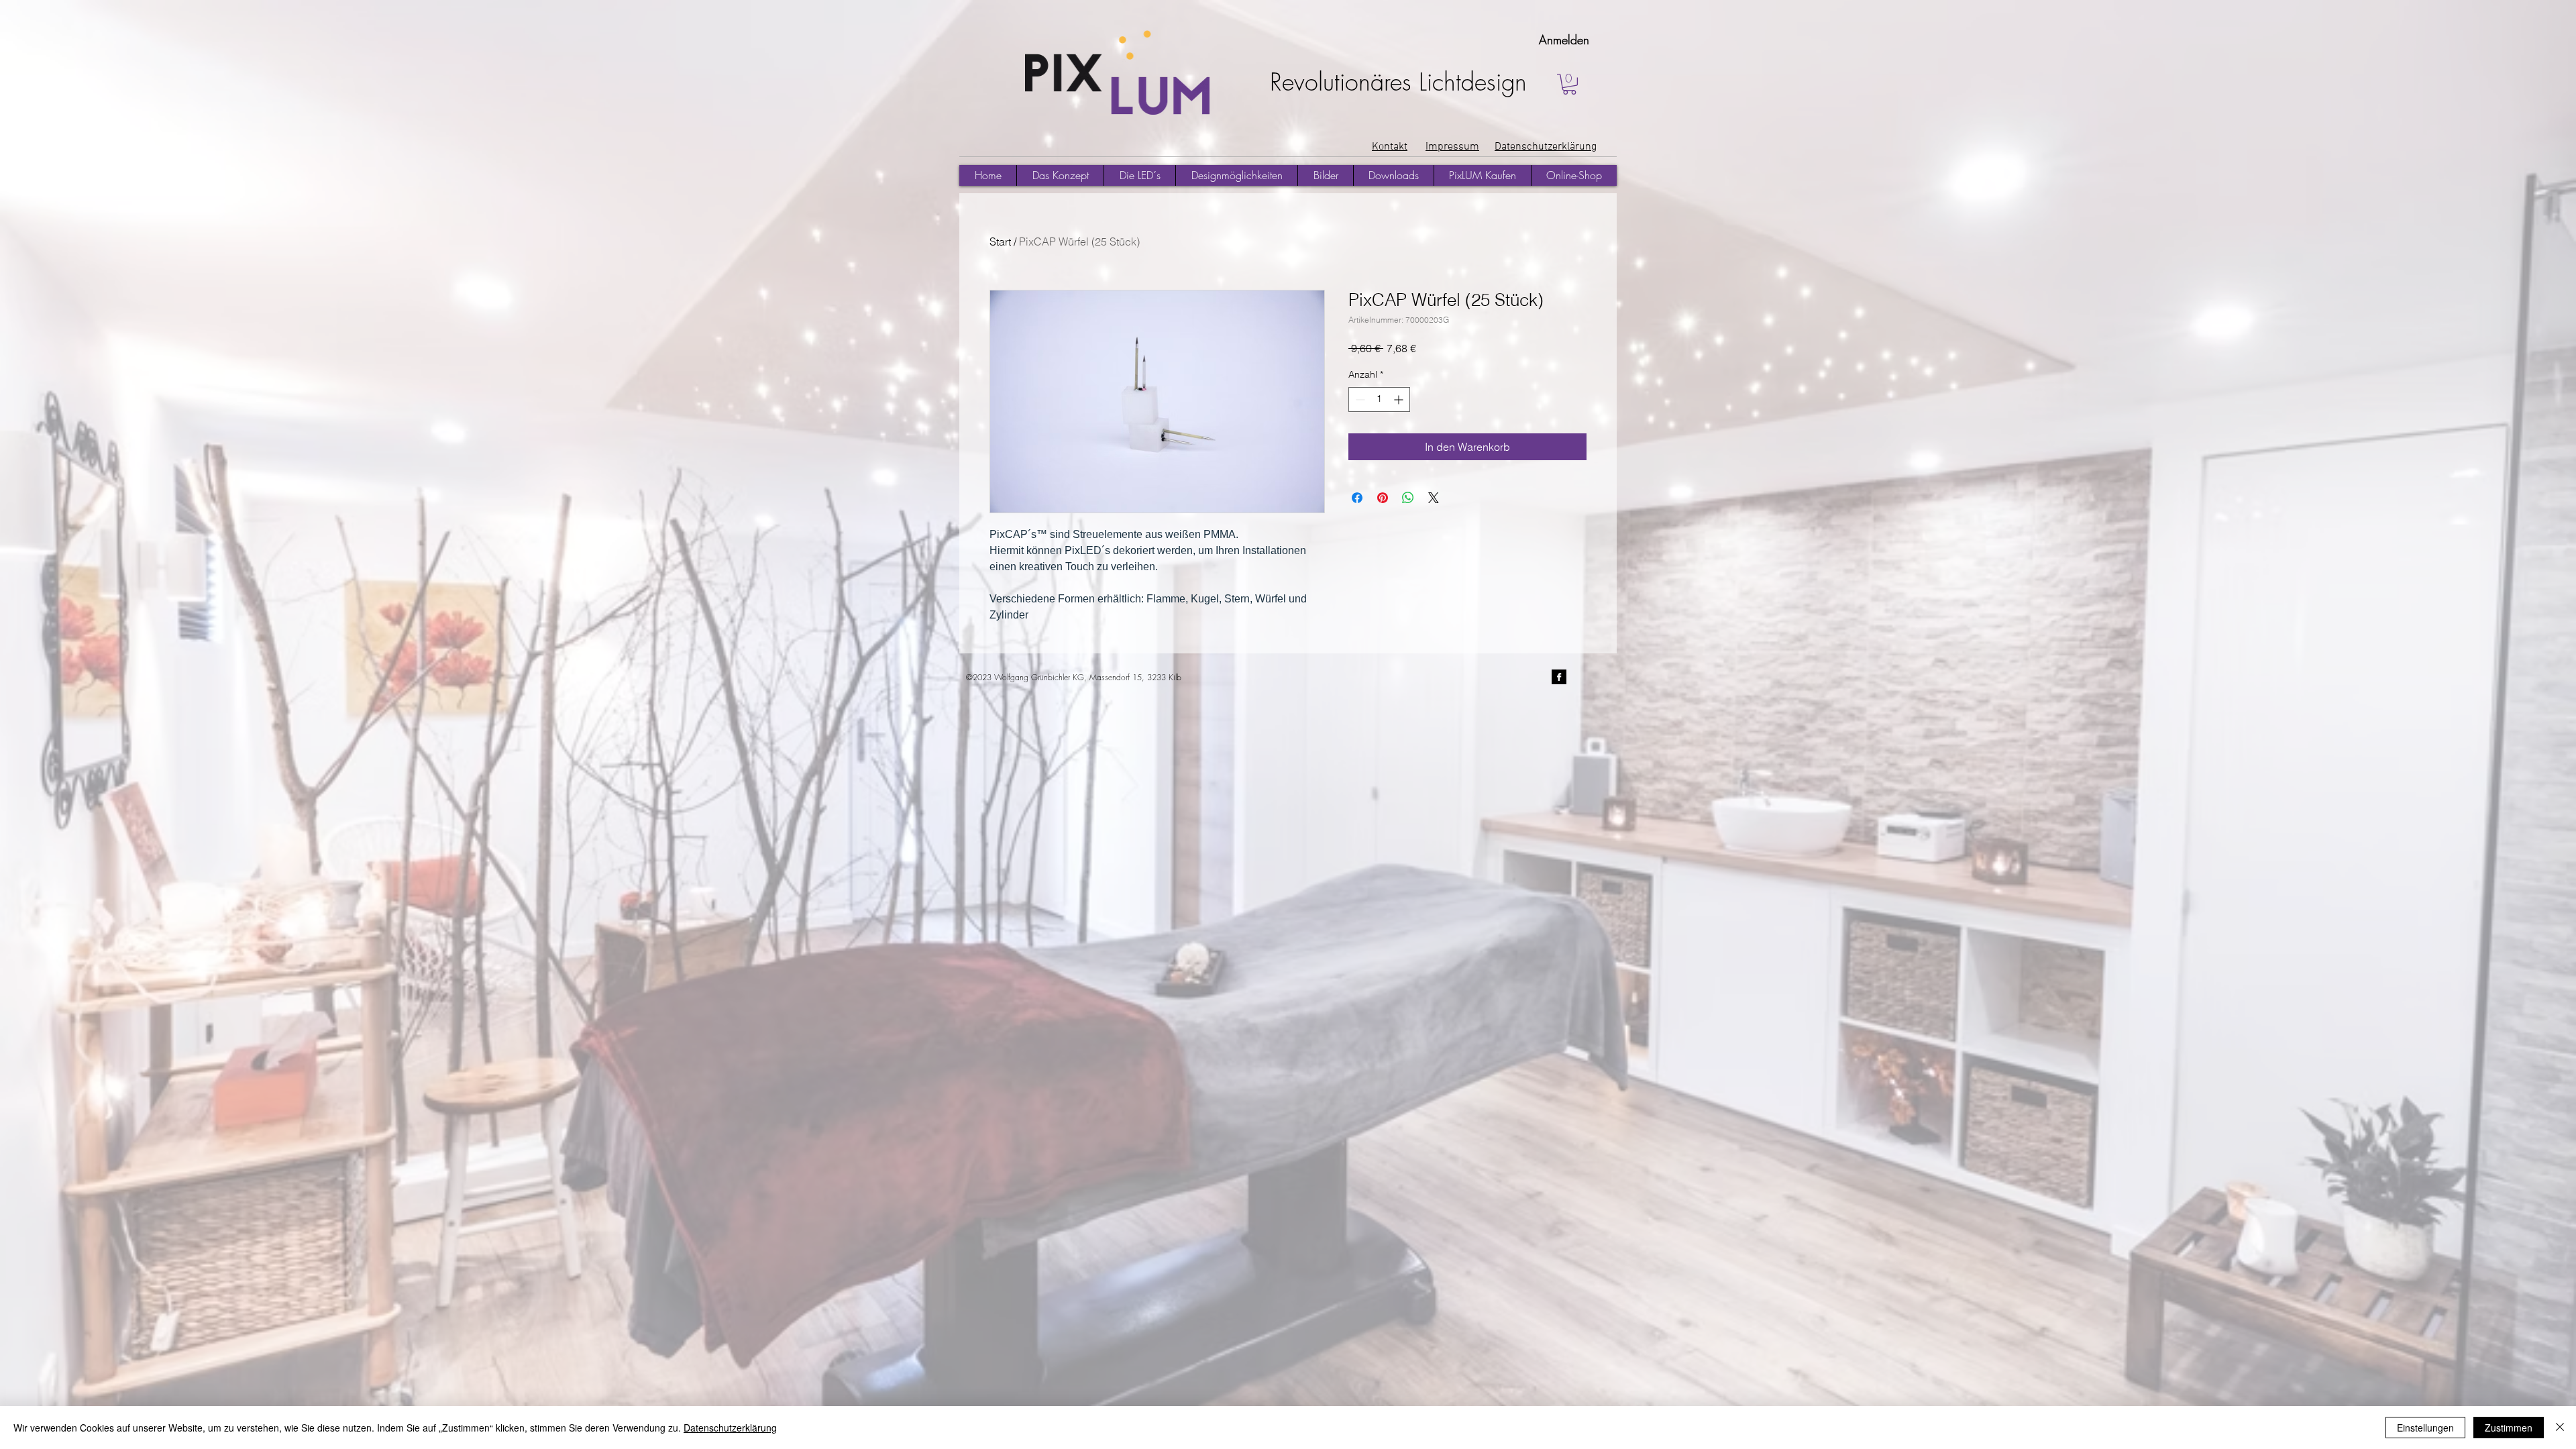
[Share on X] (1434, 498)
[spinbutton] (1379, 399)
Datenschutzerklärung (730, 1428)
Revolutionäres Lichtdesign (1398, 82)
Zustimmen (2509, 1428)
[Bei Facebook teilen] (1357, 498)
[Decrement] (1359, 399)
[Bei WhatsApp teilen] (1408, 498)
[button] (1569, 84)
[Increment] (1400, 399)
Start (1000, 241)
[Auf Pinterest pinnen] (1383, 498)
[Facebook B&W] (1559, 677)
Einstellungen (2425, 1428)
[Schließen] (2560, 1428)
